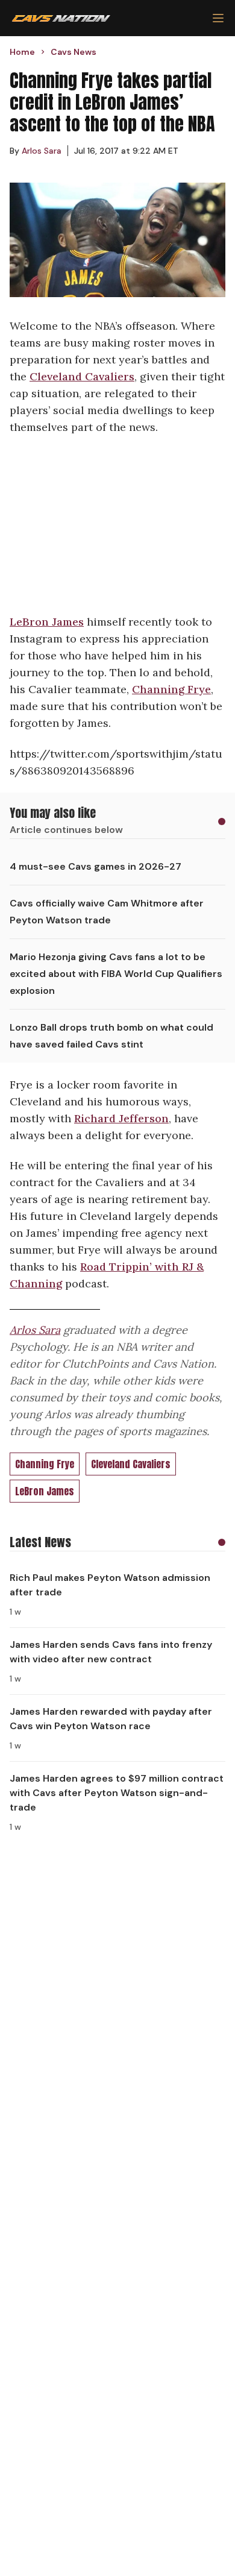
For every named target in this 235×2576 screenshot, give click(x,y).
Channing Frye (171, 689)
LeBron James (47, 622)
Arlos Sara (35, 1330)
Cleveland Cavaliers (82, 376)
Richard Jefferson (121, 1118)
